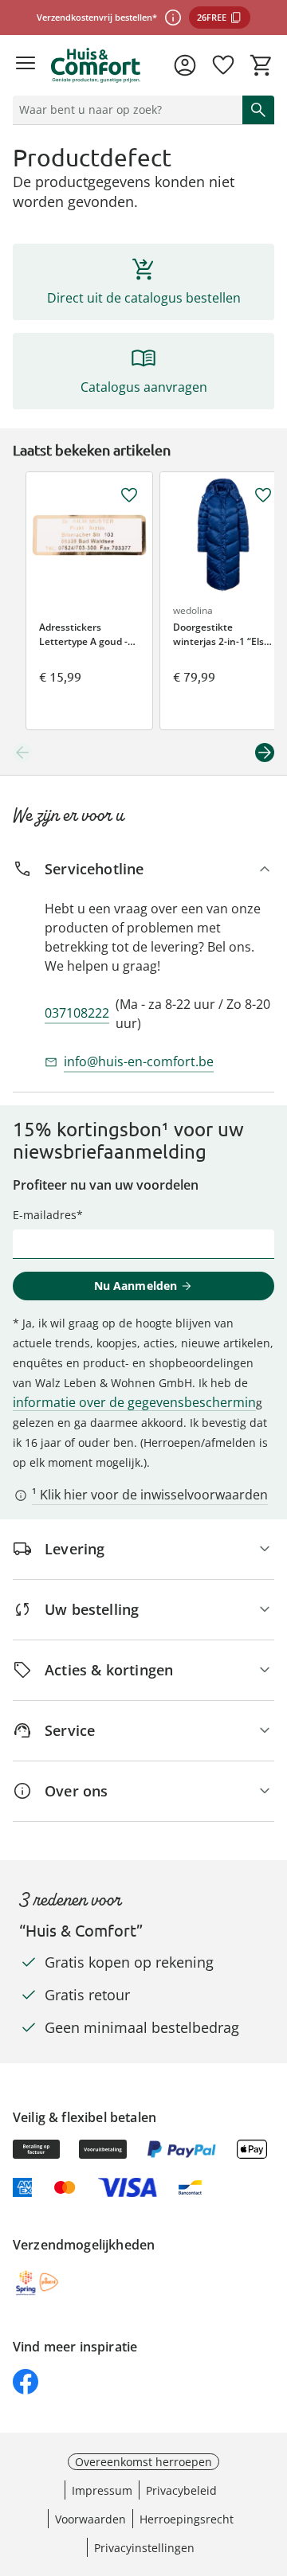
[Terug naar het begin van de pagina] (271, 2465)
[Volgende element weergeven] (265, 752)
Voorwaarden (90, 2519)
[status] (124, 110)
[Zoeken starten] (258, 110)
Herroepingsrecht (187, 2519)
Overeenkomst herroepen (143, 2462)
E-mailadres (45, 1215)
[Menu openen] (26, 65)
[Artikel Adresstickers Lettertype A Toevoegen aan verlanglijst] (129, 495)
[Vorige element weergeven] (22, 752)
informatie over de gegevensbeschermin (134, 1402)
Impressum (102, 2490)
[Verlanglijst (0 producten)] (223, 65)
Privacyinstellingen (144, 2548)
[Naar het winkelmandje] (261, 65)
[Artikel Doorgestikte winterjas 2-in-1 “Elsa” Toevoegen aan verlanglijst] (263, 495)
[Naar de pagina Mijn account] (185, 65)
